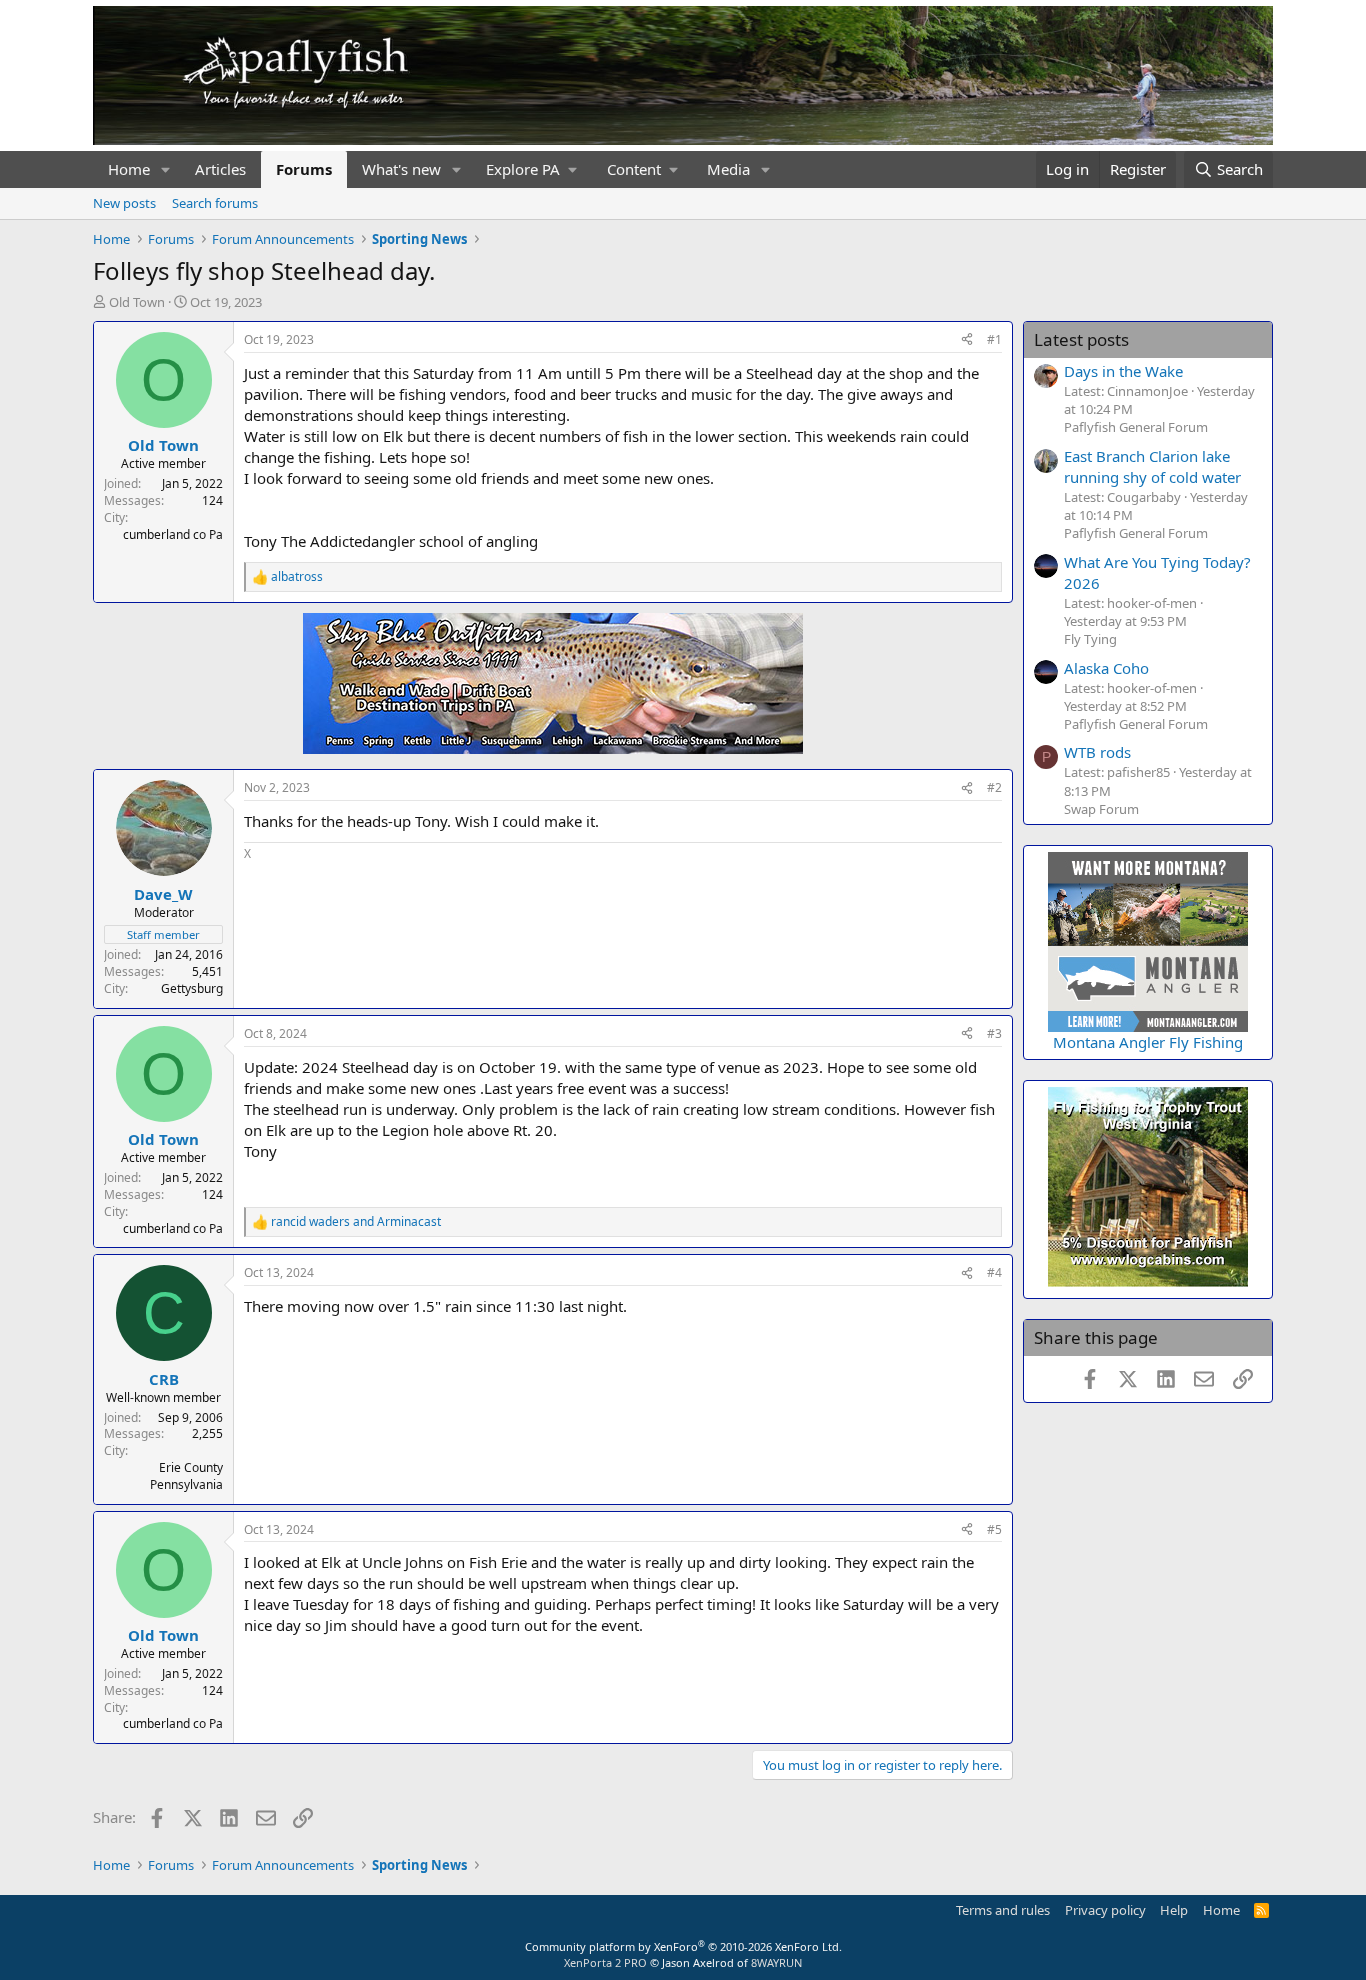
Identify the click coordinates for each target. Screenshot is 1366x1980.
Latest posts (1081, 339)
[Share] (967, 340)
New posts (124, 203)
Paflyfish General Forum (1136, 427)
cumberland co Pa (173, 534)
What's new (401, 169)
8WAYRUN (776, 1962)
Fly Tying (1090, 639)
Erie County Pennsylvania (186, 1476)
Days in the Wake (1123, 371)
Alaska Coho (1106, 668)
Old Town (137, 302)
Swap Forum (1101, 809)
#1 (994, 339)
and (356, 1222)
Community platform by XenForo (683, 1946)
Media (728, 169)
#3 (994, 1033)
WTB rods (1097, 752)
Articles (220, 169)
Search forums (215, 203)
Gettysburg (192, 988)
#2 (994, 787)
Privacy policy (1105, 1910)
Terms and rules (1003, 1910)
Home (129, 169)
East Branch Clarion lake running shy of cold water (1152, 466)
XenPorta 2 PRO (605, 1962)
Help (1174, 1910)
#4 (994, 1272)
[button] (166, 169)
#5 (994, 1529)
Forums (304, 169)
